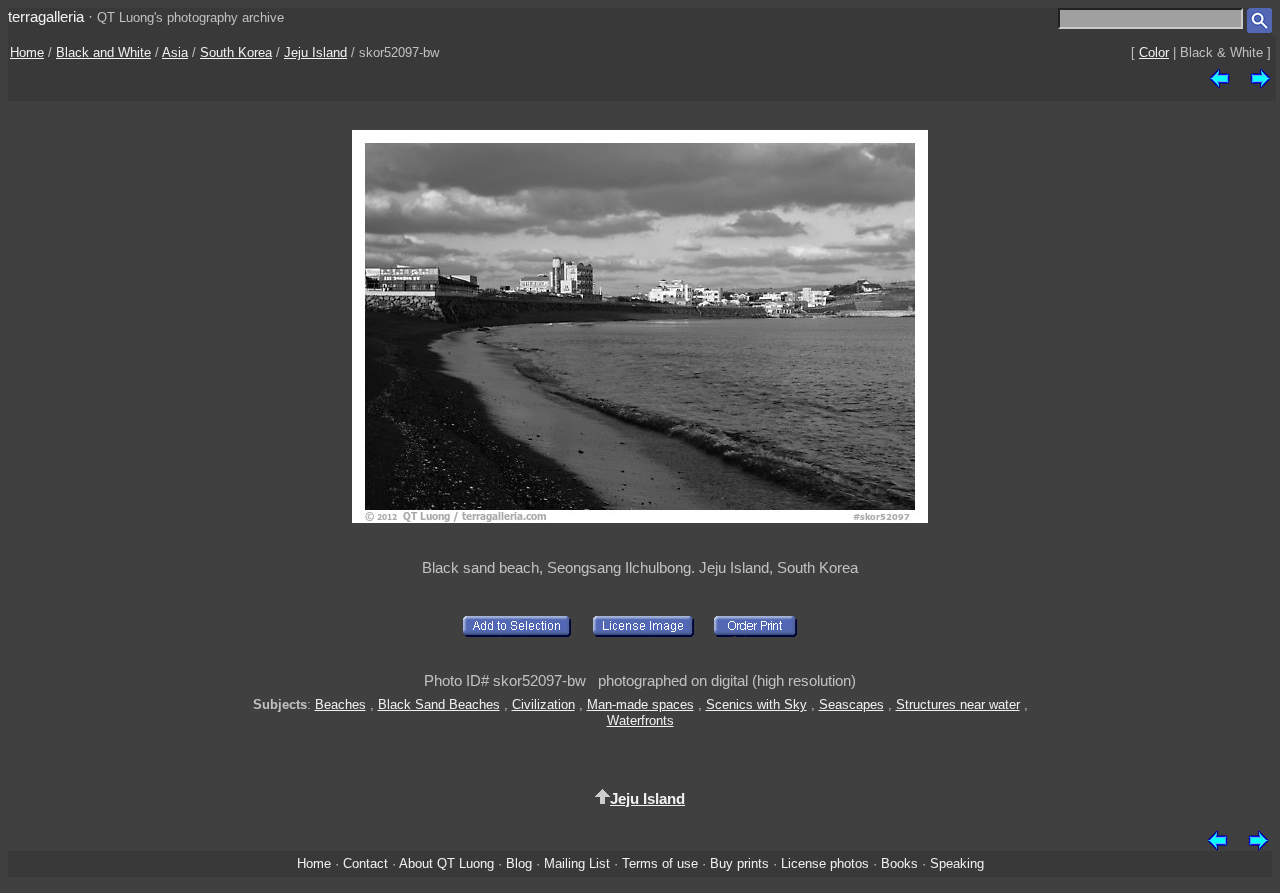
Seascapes (851, 704)
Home (27, 52)
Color (1154, 52)
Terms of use (660, 863)
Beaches (340, 704)
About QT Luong (446, 863)
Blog (519, 863)
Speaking (957, 863)
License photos (825, 863)
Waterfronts (640, 720)
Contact (365, 863)
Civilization (543, 704)
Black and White (103, 52)
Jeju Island (315, 52)
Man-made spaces (640, 704)
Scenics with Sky (756, 704)
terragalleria (46, 16)
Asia (175, 52)
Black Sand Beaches (439, 704)
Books (899, 863)
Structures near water (958, 704)
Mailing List (577, 863)
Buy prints (739, 863)
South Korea (236, 52)
